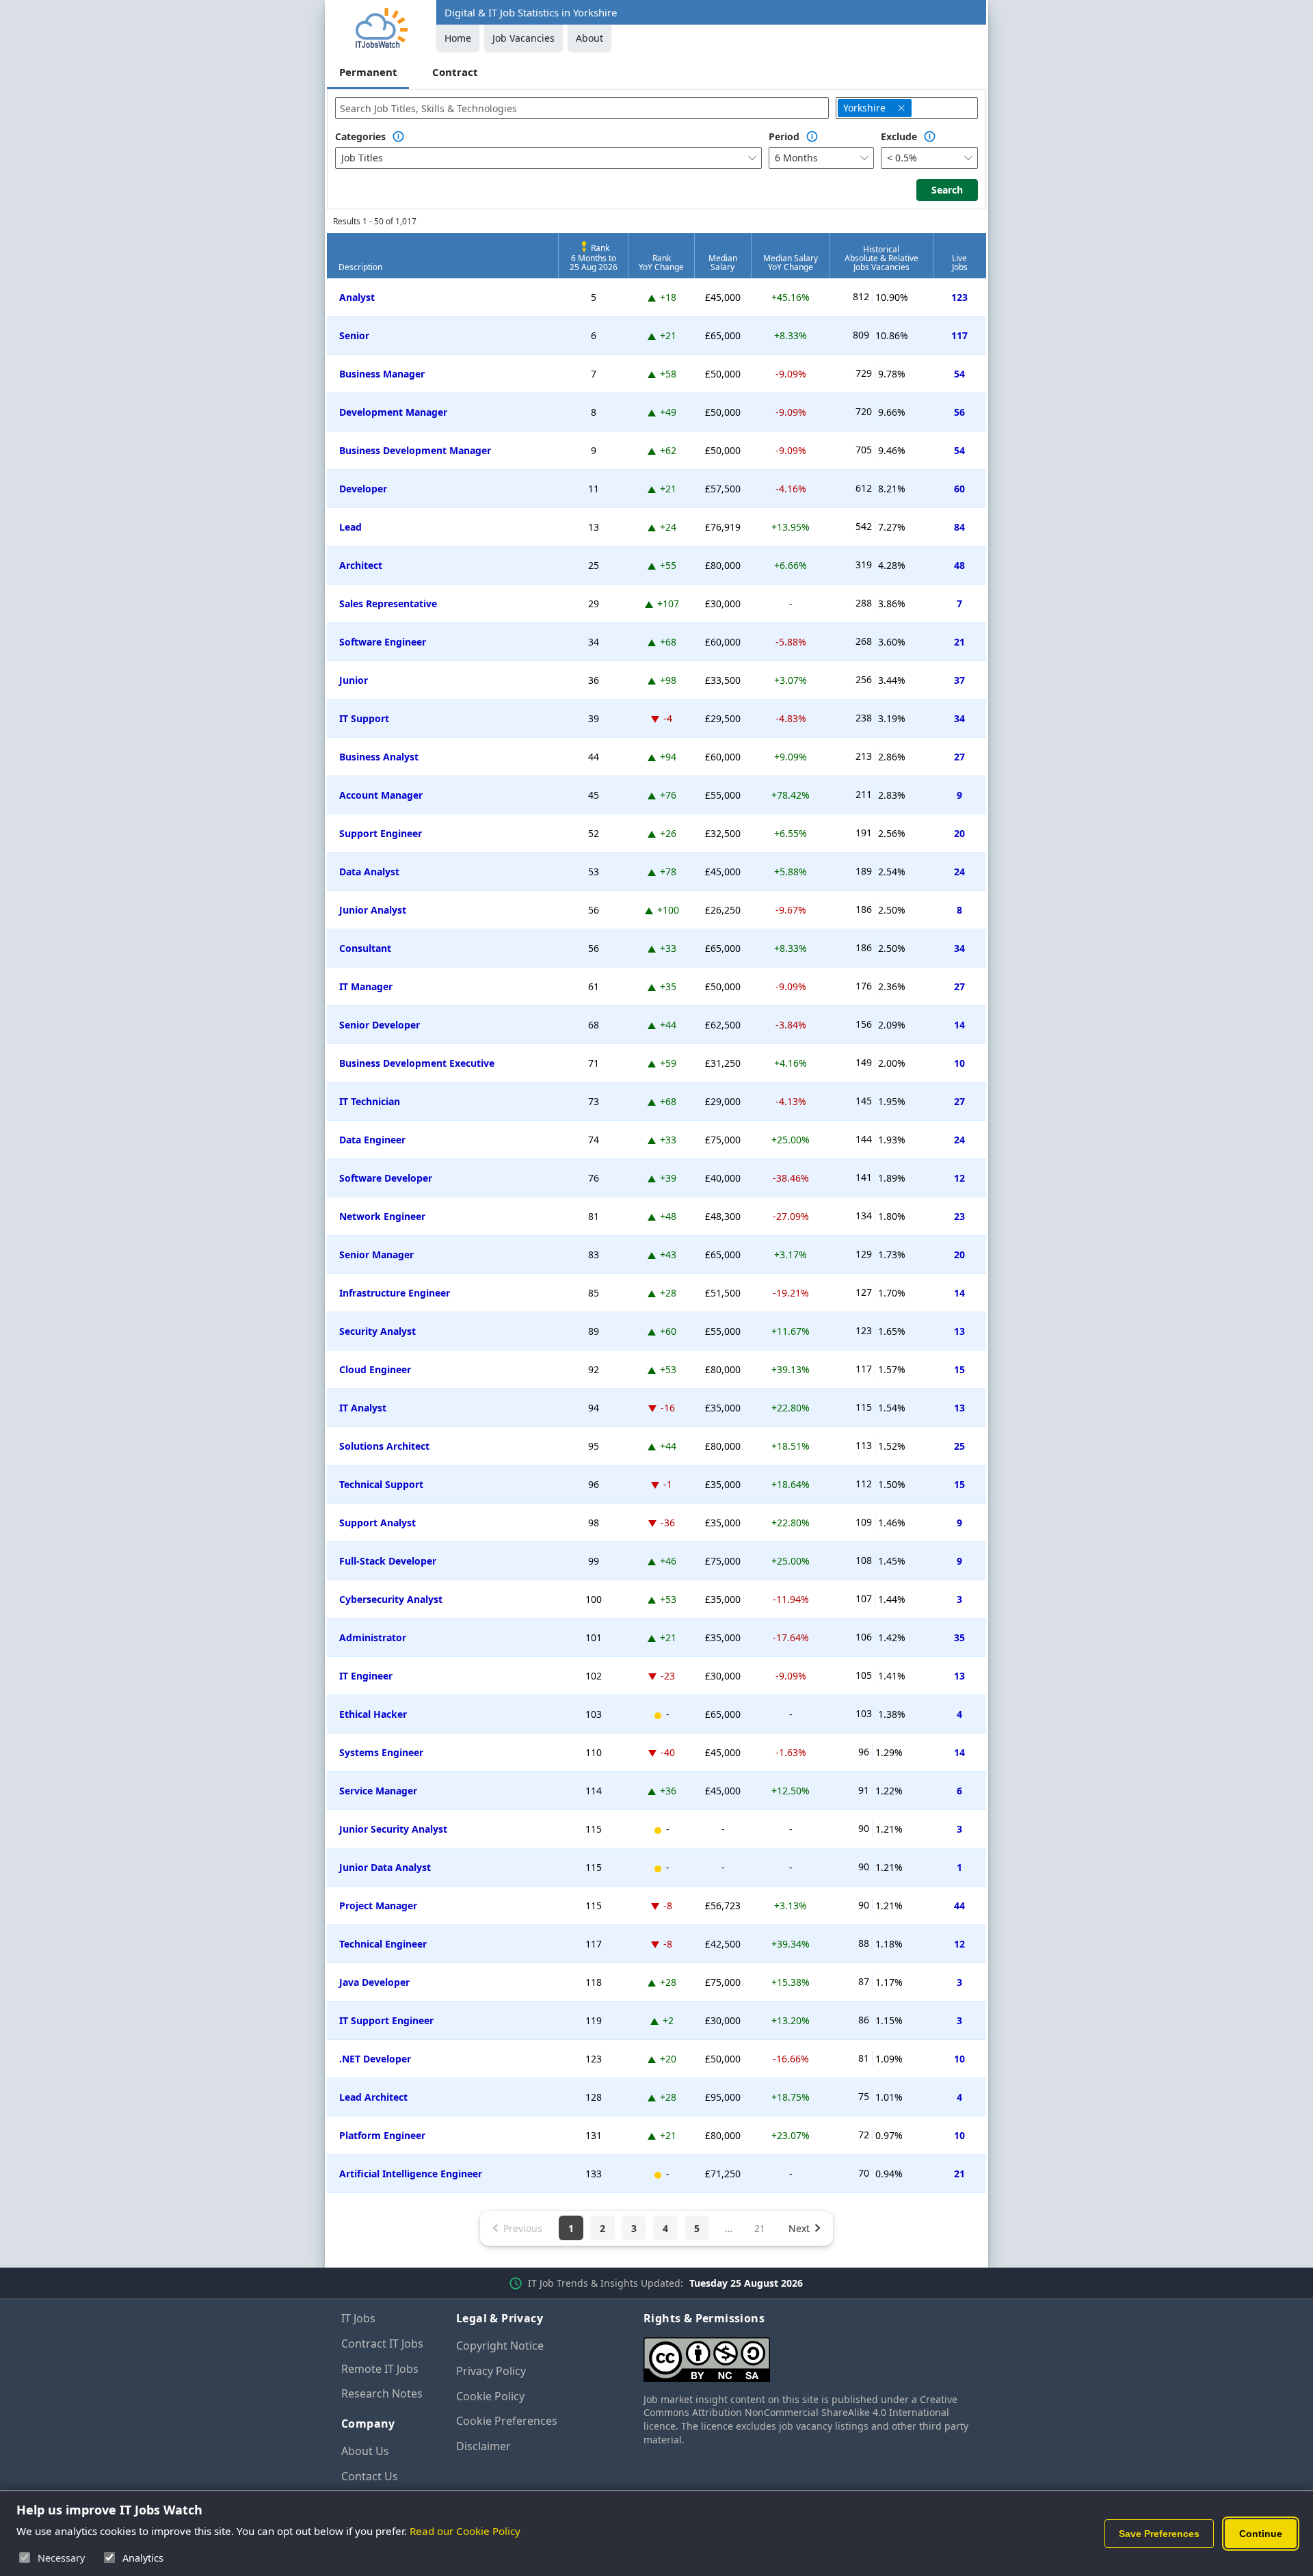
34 (959, 718)
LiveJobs (960, 263)
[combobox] (582, 108)
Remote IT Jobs (380, 2369)
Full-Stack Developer (388, 1561)
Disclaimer (483, 2446)
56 (959, 412)
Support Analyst (377, 1523)
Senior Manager (376, 1254)
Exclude (899, 136)
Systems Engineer (381, 1752)
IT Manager (366, 986)
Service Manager (378, 1791)
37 (959, 680)
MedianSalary (723, 263)
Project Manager (378, 1906)
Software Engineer (383, 642)
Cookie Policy (490, 2396)
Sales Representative (388, 603)
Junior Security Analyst (393, 1829)
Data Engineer (372, 1140)
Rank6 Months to (594, 257)
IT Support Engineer (386, 2020)
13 (959, 1331)
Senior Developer (380, 1025)
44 (959, 1906)
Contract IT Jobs (382, 2343)
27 (959, 757)
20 (959, 833)
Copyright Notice (500, 2346)
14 (959, 1025)
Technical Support (381, 1484)
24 (959, 872)
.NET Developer (375, 2059)
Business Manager (382, 374)
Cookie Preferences (507, 2421)
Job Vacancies (523, 38)
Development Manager (393, 412)
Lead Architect (373, 2097)
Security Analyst (377, 1331)
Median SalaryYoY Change (791, 263)
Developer (363, 489)
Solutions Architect (384, 1446)
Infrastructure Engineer (395, 1293)
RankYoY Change (661, 263)
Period (784, 136)
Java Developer (374, 1982)
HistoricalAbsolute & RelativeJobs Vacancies (881, 258)
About (589, 38)
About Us (365, 2451)
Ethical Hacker (373, 1714)
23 (959, 1216)
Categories (360, 136)
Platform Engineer (382, 2135)
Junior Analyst (373, 910)
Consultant (365, 948)
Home (458, 38)
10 (959, 1063)
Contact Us (370, 2476)
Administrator (373, 1637)
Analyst (357, 297)
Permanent (368, 72)
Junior (354, 680)
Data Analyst (369, 872)
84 (959, 527)
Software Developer (386, 1178)
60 (959, 489)
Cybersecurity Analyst (391, 1599)
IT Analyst (363, 1408)
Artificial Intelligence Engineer (411, 2174)
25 (959, 1446)
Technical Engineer (383, 1944)
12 (959, 1178)
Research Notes (382, 2393)
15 (959, 1369)
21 (959, 642)
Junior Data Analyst (385, 1867)
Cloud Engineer (375, 1369)
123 (959, 297)
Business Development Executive (417, 1063)
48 (959, 565)
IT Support (364, 718)
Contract (455, 72)
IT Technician (370, 1101)
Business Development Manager (415, 450)
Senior (354, 335)
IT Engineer (366, 1676)
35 (959, 1637)
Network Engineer (382, 1216)
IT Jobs (358, 2318)
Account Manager (381, 795)
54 (959, 374)
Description (360, 267)
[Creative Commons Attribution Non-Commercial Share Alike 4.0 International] (808, 2354)
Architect (361, 565)
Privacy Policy (491, 2371)
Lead (350, 527)
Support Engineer (381, 833)
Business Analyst (379, 757)
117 (959, 335)
